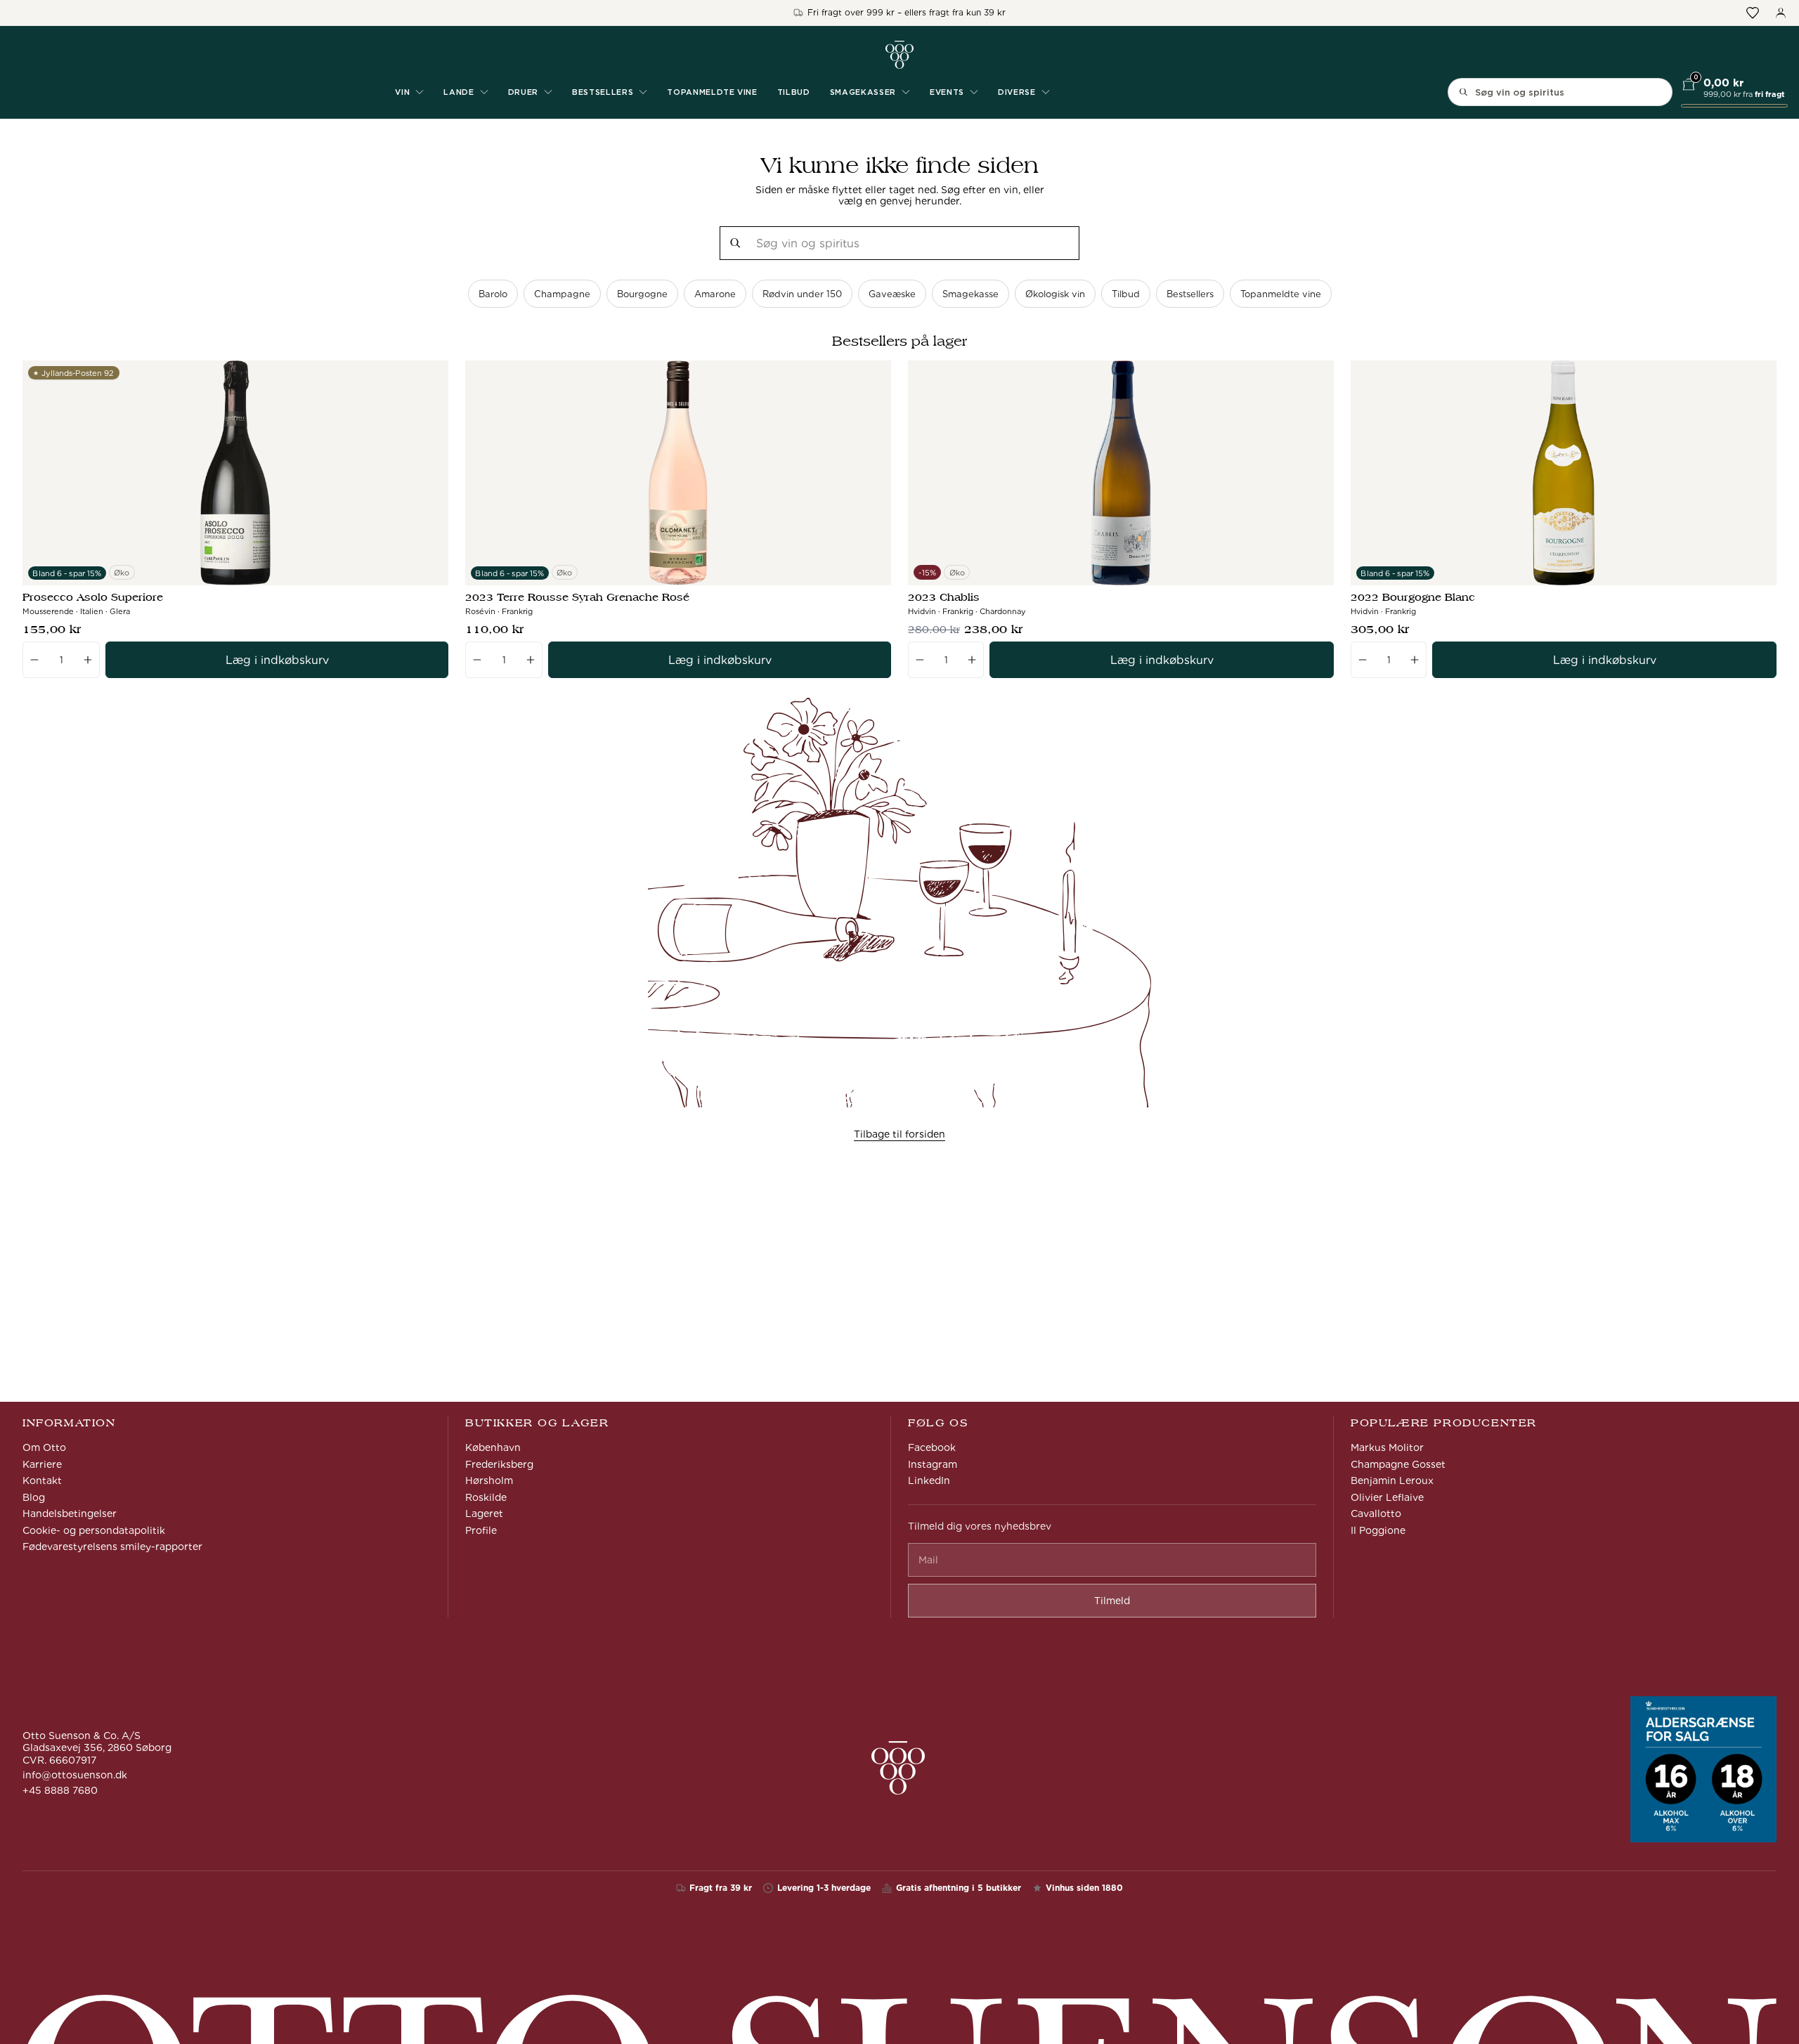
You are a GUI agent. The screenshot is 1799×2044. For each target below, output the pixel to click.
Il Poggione (1378, 1530)
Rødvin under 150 (802, 294)
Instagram (933, 1464)
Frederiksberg (499, 1464)
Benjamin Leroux (1392, 1480)
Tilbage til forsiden (899, 1134)
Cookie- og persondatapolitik (94, 1530)
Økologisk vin (1055, 294)
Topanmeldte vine (712, 92)
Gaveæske (892, 294)
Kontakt (42, 1480)
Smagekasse (970, 294)
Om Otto (44, 1447)
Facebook (932, 1447)
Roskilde (486, 1497)
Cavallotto (1376, 1514)
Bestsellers (1190, 294)
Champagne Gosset (1398, 1464)
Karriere (42, 1464)
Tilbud (794, 92)
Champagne (562, 294)
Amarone (715, 294)
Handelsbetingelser (70, 1514)
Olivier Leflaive (1387, 1497)
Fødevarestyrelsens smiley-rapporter (112, 1547)
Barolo (493, 294)
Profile (481, 1530)
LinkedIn (929, 1480)
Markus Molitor (1387, 1447)
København (493, 1447)
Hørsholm (489, 1480)
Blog (34, 1497)
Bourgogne (642, 294)
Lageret (484, 1514)
